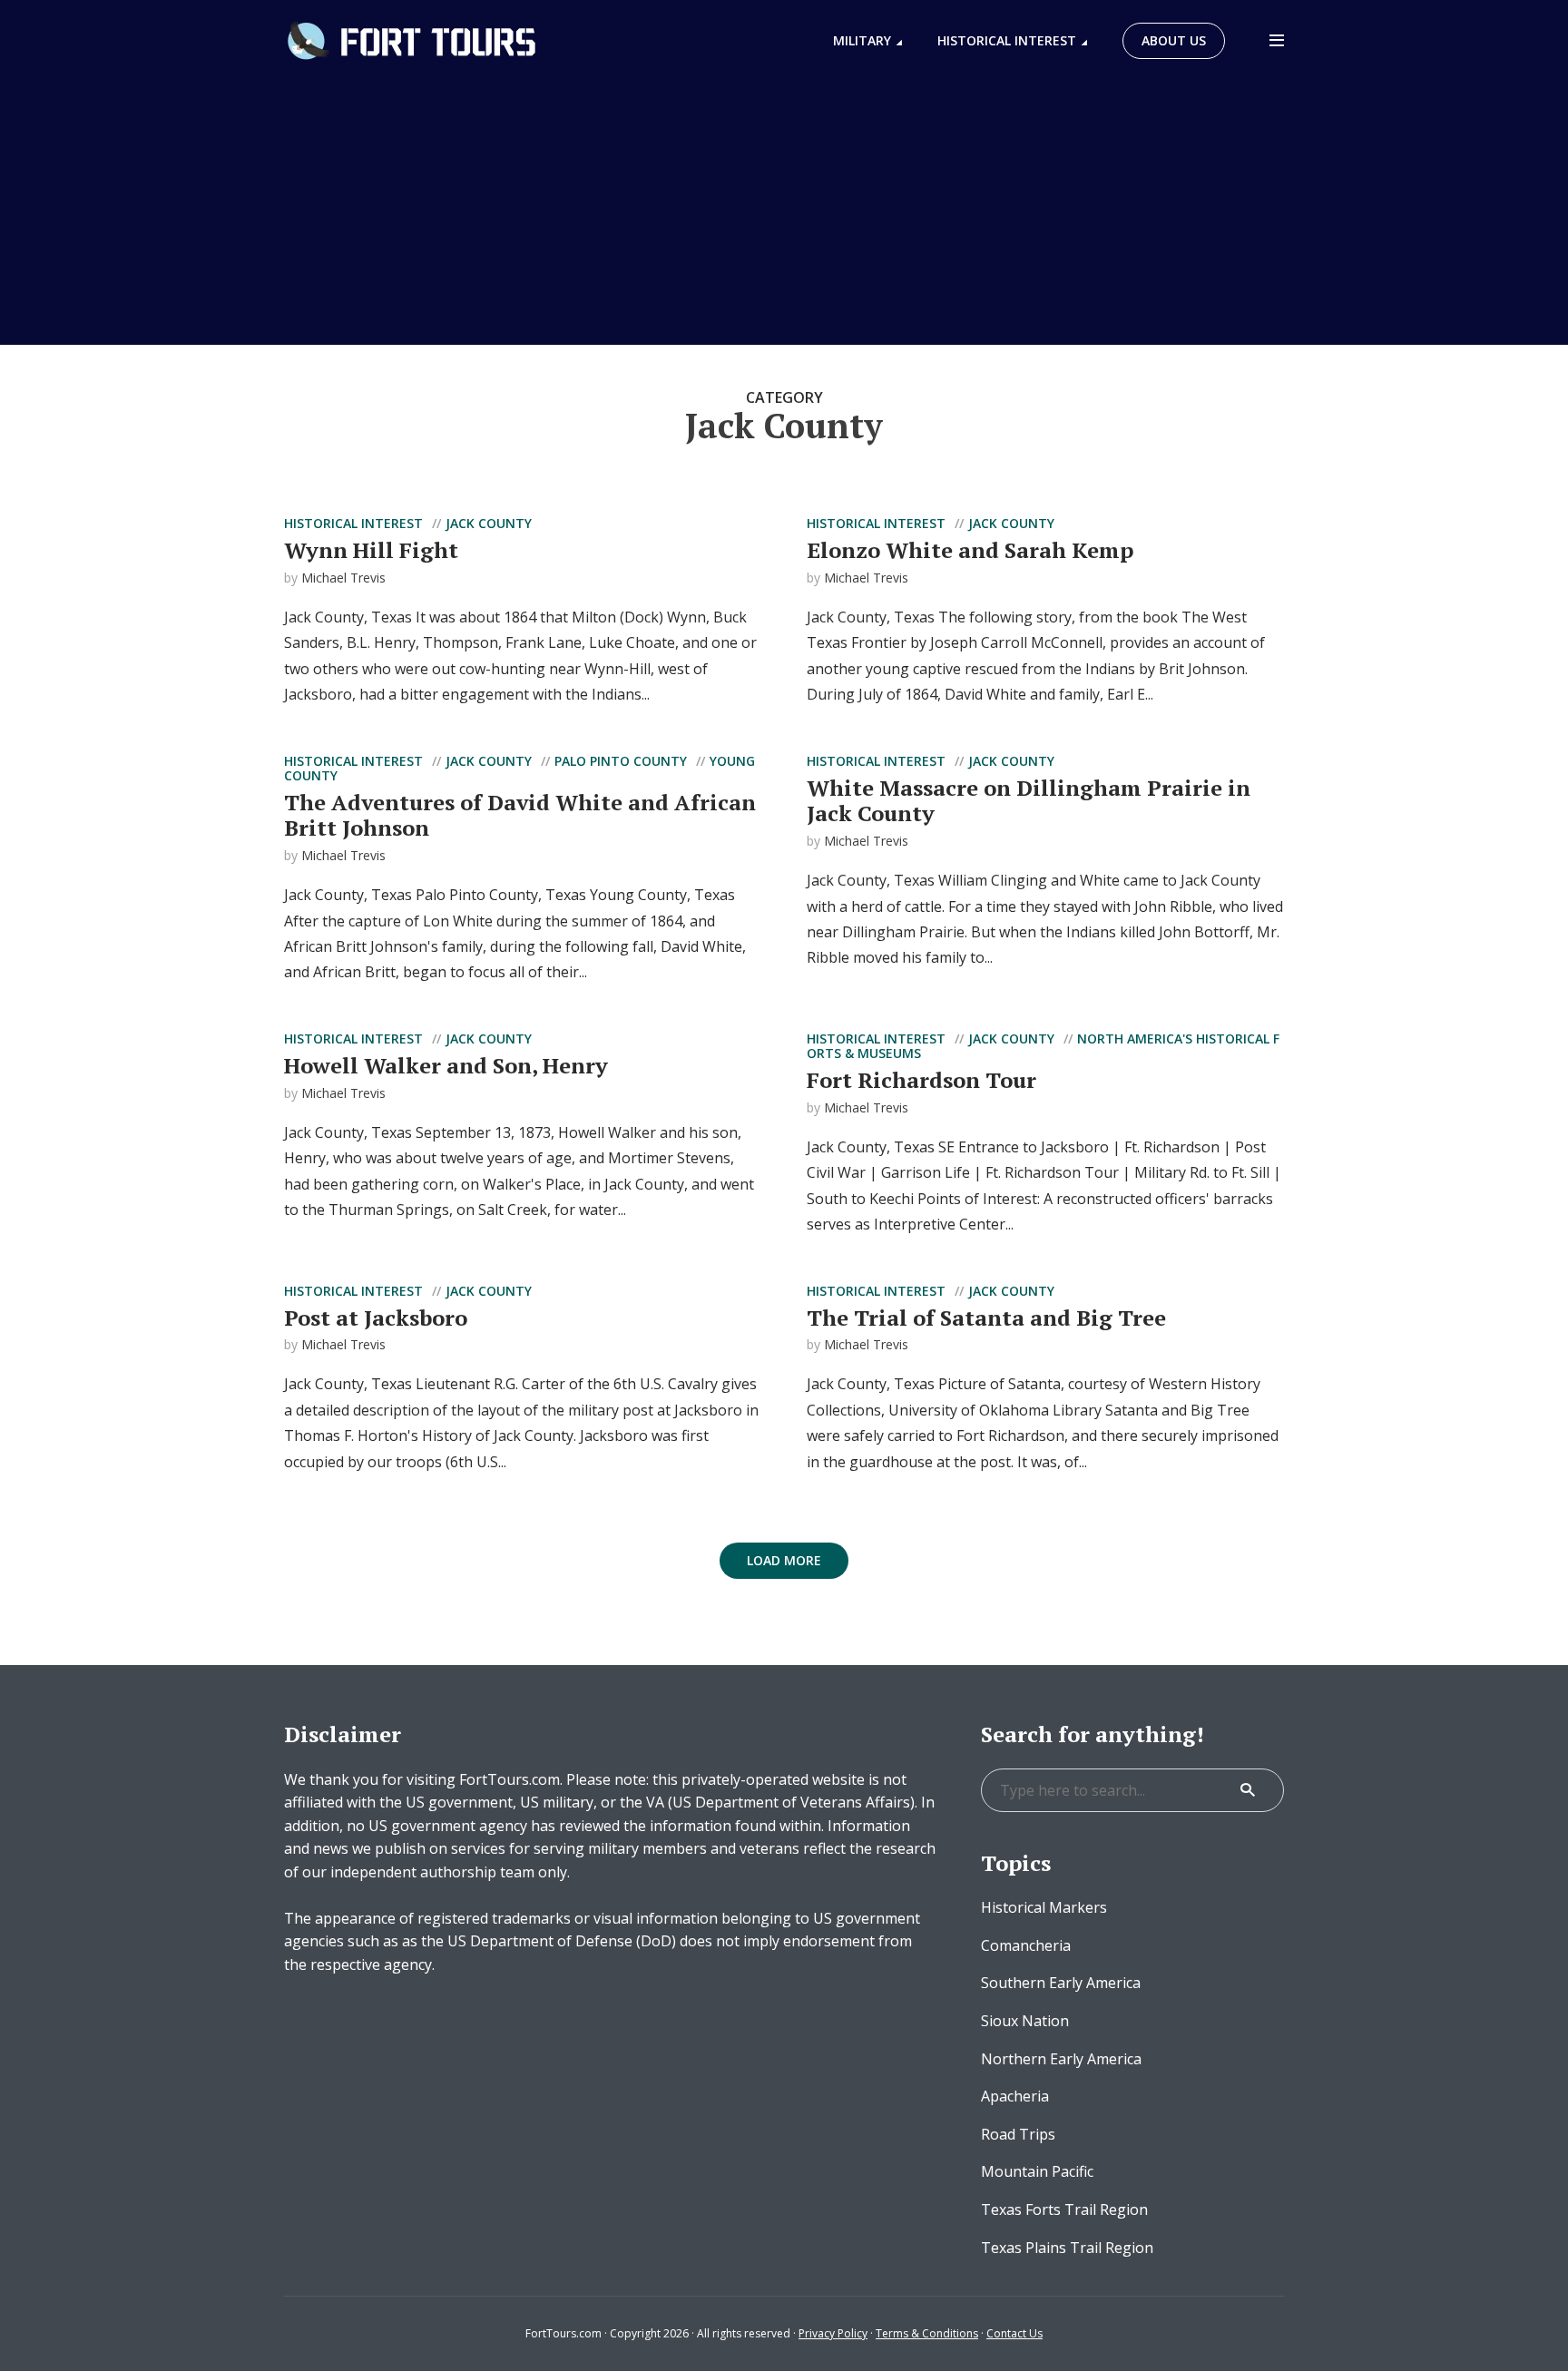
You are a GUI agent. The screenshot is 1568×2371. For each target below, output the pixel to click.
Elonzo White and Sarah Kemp (970, 550)
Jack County (489, 523)
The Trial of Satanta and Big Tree (986, 1318)
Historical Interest (1007, 40)
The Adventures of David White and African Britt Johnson (520, 815)
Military (862, 40)
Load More (784, 1560)
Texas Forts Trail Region (1064, 2209)
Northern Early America (1061, 2059)
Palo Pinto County (621, 761)
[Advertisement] (784, 218)
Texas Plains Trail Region (1067, 2248)
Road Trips (1018, 2134)
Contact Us (1014, 2333)
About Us (1174, 40)
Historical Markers (1044, 1907)
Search (1248, 1790)
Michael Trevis (343, 578)
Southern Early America (1061, 1983)
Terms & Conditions (927, 2333)
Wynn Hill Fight (371, 550)
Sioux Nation (1025, 2021)
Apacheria (1015, 2096)
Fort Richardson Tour (921, 1080)
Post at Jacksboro (376, 1318)
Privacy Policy (833, 2333)
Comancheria (1026, 1945)
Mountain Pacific (1037, 2171)
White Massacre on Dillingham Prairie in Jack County (1029, 801)
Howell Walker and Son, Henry (446, 1065)
